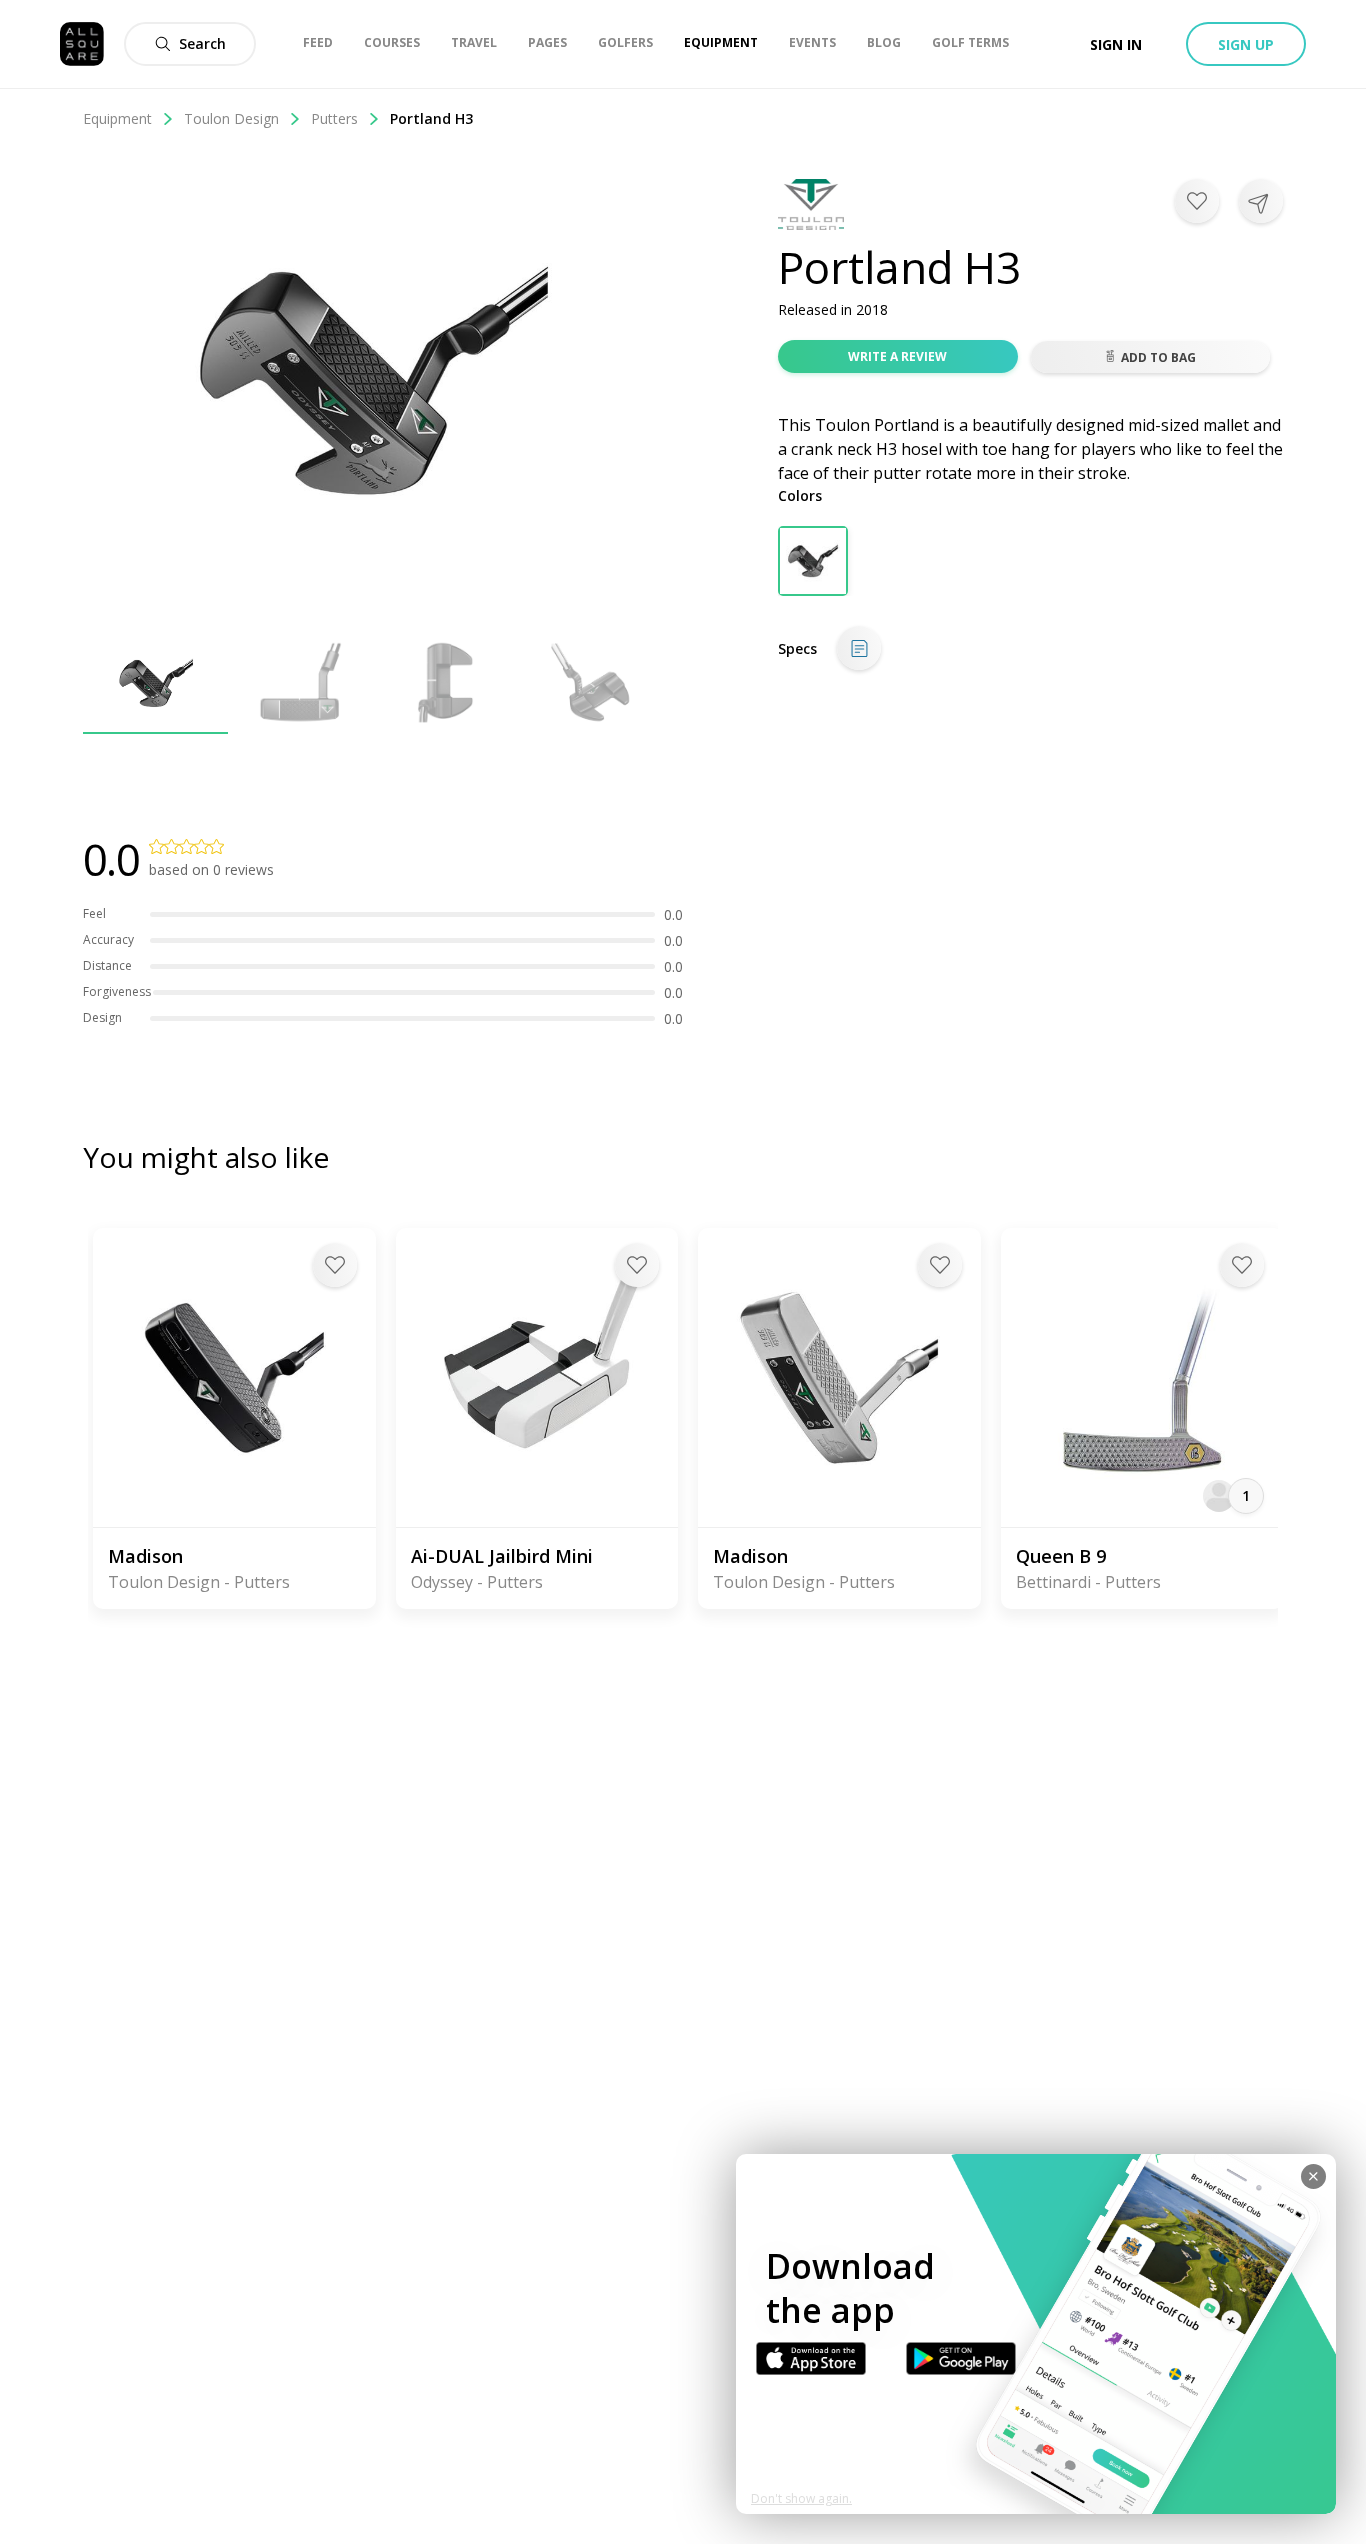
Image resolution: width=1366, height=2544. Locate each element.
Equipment (117, 118)
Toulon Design (231, 118)
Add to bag (1158, 357)
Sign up (1246, 44)
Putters (334, 118)
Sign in (1116, 44)
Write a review (897, 356)
